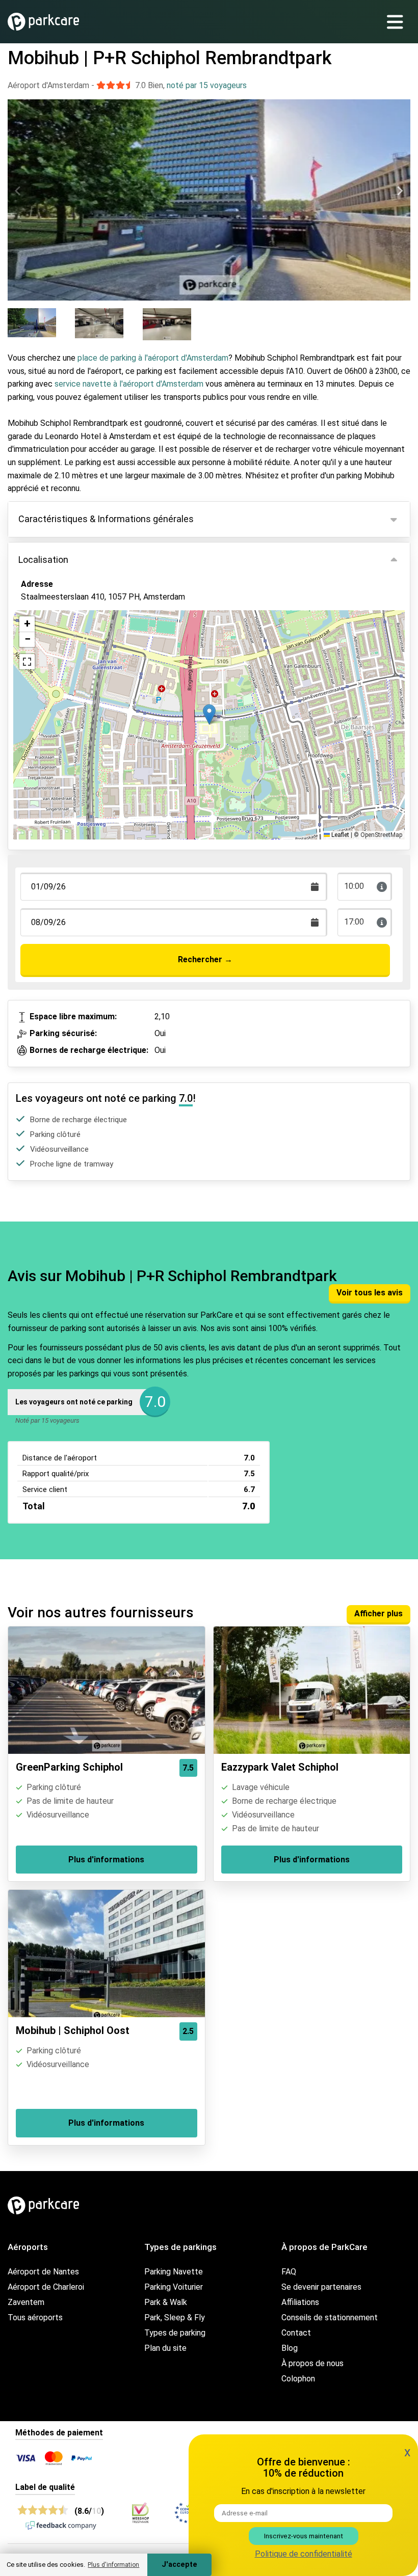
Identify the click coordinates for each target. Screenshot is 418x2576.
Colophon (298, 2379)
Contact (296, 2333)
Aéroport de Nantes (43, 2272)
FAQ (289, 2272)
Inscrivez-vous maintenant (304, 2536)
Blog (290, 2348)
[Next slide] (400, 191)
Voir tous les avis (370, 1293)
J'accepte (179, 2565)
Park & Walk (166, 2302)
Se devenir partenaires (321, 2287)
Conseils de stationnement (330, 2317)
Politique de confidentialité (304, 2554)
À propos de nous (312, 2363)
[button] (209, 714)
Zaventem (26, 2302)
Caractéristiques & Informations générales (106, 519)
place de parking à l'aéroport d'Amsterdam (153, 358)
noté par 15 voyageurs (207, 85)
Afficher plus (378, 1614)
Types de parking (175, 2333)
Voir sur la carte (58, 653)
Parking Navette (174, 2272)
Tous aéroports (35, 2317)
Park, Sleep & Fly (175, 2317)
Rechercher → (205, 959)
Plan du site (165, 2348)
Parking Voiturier (174, 2287)
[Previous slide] (18, 191)
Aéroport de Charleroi (46, 2287)
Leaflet (339, 835)
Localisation (43, 560)
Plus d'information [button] (113, 2565)
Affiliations (300, 2302)
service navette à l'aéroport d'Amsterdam (129, 384)
